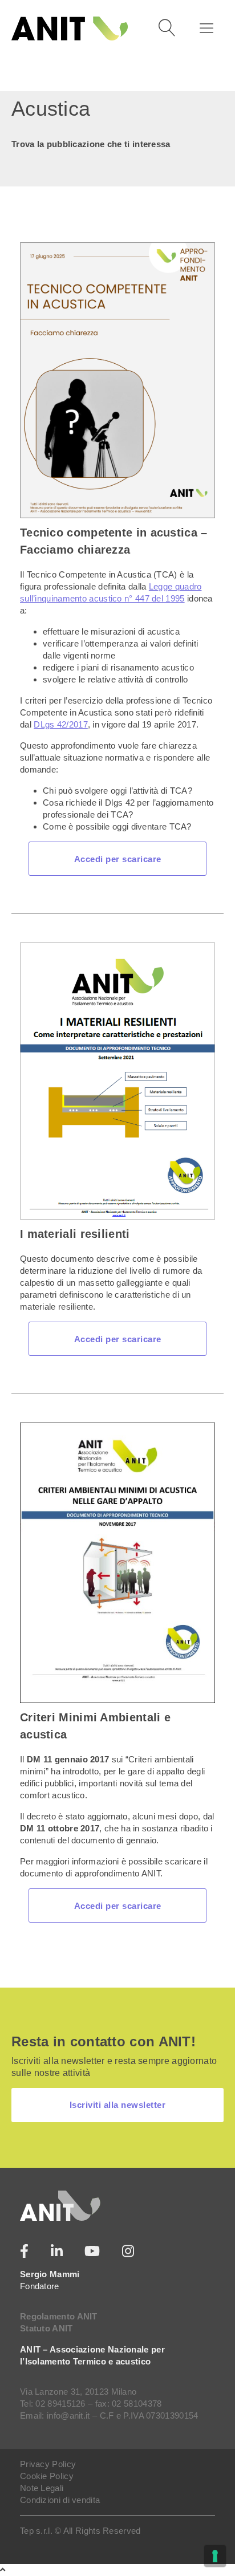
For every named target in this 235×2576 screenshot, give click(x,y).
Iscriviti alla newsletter (118, 2105)
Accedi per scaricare (118, 859)
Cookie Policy (47, 2476)
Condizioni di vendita (60, 2500)
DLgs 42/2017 (61, 724)
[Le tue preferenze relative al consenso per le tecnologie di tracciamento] (215, 2556)
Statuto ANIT (46, 2328)
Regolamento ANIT (59, 2316)
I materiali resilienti (75, 1234)
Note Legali (42, 2488)
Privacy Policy (48, 2464)
